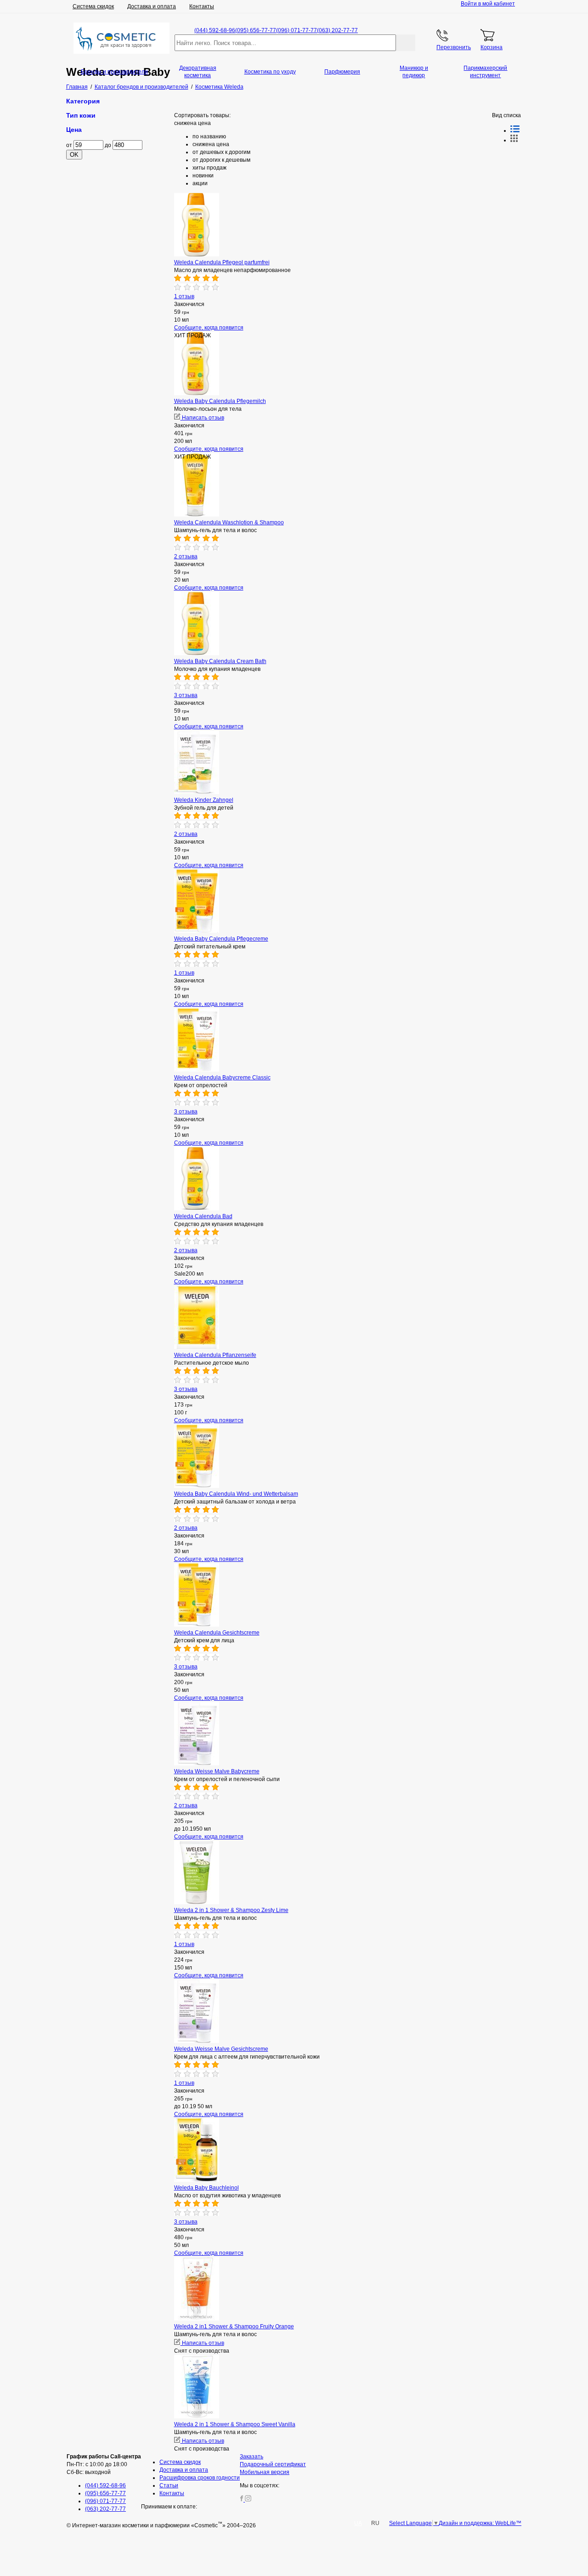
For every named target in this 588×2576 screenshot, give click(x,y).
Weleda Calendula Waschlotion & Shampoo (229, 522)
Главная (77, 87)
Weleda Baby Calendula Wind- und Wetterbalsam (236, 1494)
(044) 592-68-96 (215, 30)
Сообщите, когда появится (209, 328)
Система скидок (93, 6)
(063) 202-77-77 (337, 30)
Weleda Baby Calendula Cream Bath (220, 661)
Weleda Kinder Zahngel (204, 800)
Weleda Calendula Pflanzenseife (215, 1355)
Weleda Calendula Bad (203, 1216)
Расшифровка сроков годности (200, 2478)
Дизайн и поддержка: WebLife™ (480, 2523)
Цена (74, 130)
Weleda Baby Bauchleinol (206, 2188)
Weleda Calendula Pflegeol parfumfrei (222, 262)
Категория (83, 101)
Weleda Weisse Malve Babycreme (217, 1771)
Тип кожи (81, 115)
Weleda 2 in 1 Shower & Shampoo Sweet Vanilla (235, 2424)
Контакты (202, 6)
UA (358, 2523)
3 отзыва (186, 695)
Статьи (169, 2485)
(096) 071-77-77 (297, 30)
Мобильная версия (265, 2472)
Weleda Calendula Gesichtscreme (217, 1633)
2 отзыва (186, 556)
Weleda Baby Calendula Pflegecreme (221, 939)
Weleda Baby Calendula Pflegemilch (220, 401)
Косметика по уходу (270, 72)
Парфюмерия (342, 72)
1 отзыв (184, 296)
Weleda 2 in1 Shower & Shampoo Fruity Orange (234, 2326)
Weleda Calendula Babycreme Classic (222, 1078)
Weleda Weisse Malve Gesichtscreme (221, 2049)
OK (74, 155)
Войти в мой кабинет (488, 4)
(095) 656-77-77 (256, 30)
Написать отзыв (202, 418)
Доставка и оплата (152, 6)
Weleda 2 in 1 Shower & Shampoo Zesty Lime (231, 1910)
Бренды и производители (114, 72)
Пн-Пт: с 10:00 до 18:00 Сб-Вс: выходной (104, 2464)
